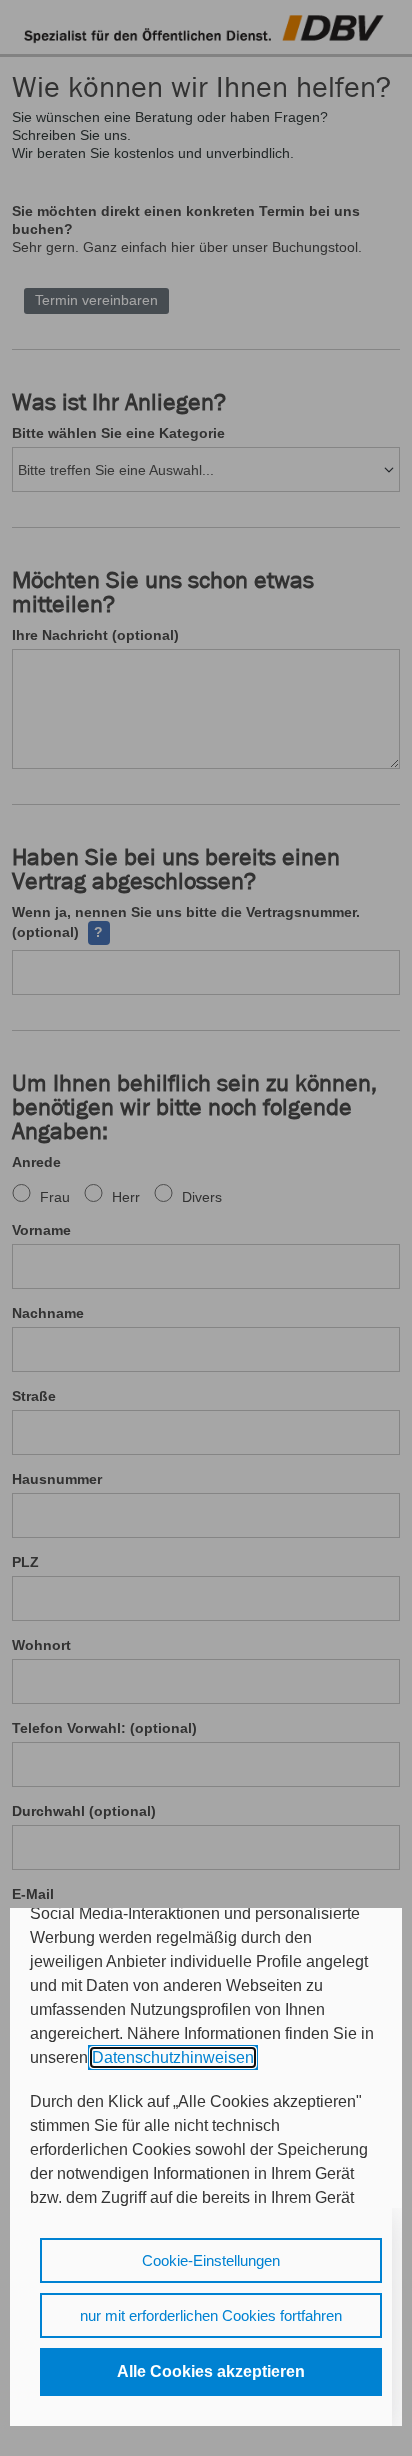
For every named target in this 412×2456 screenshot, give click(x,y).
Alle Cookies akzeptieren (211, 2371)
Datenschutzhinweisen (173, 2057)
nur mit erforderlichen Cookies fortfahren (211, 2315)
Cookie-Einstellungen (211, 2260)
